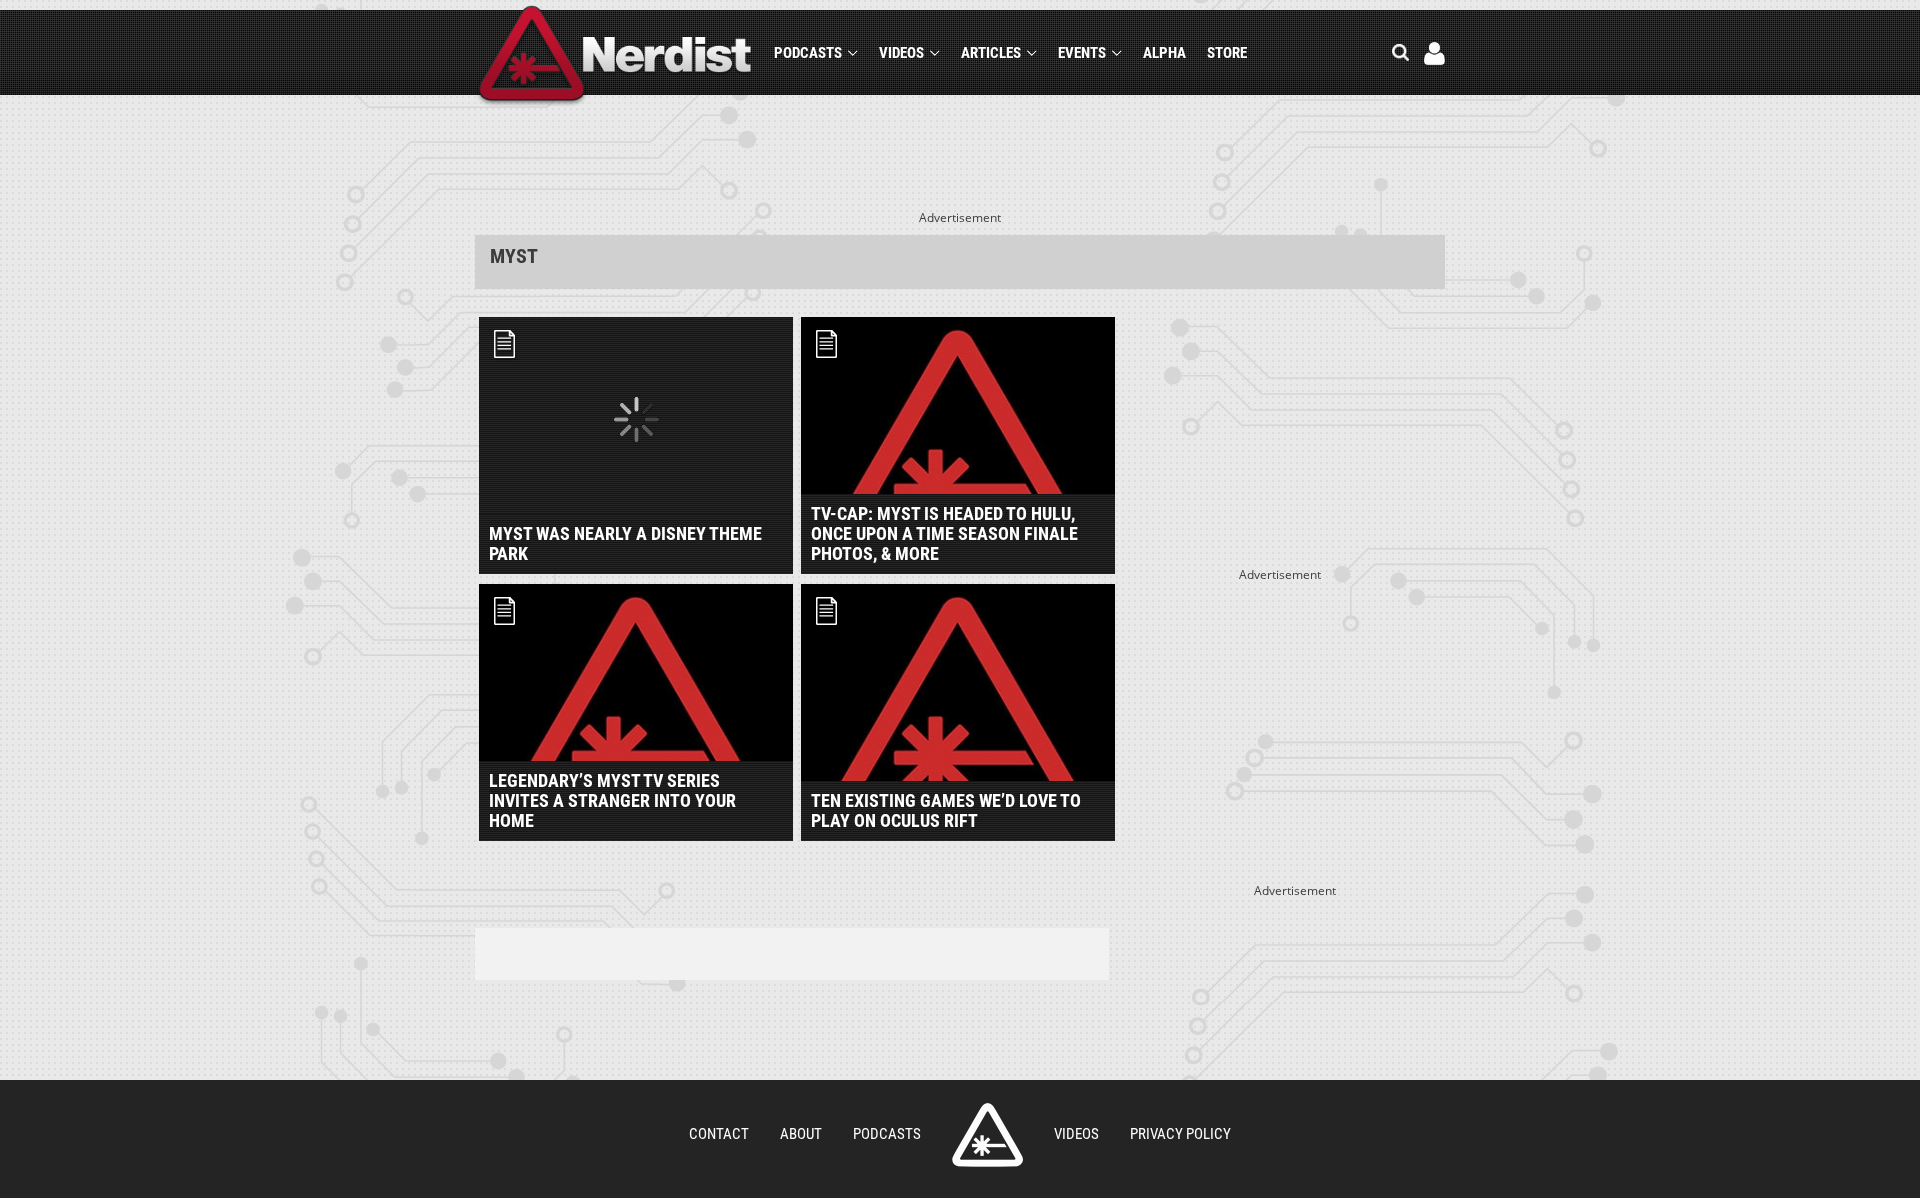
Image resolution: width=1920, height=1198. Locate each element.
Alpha (1164, 53)
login (1434, 53)
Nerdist (615, 56)
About (801, 1134)
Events (1082, 53)
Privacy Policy (1180, 1134)
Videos (901, 53)
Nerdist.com (987, 1135)
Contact (719, 1134)
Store (1227, 53)
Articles (991, 53)
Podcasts (808, 53)
